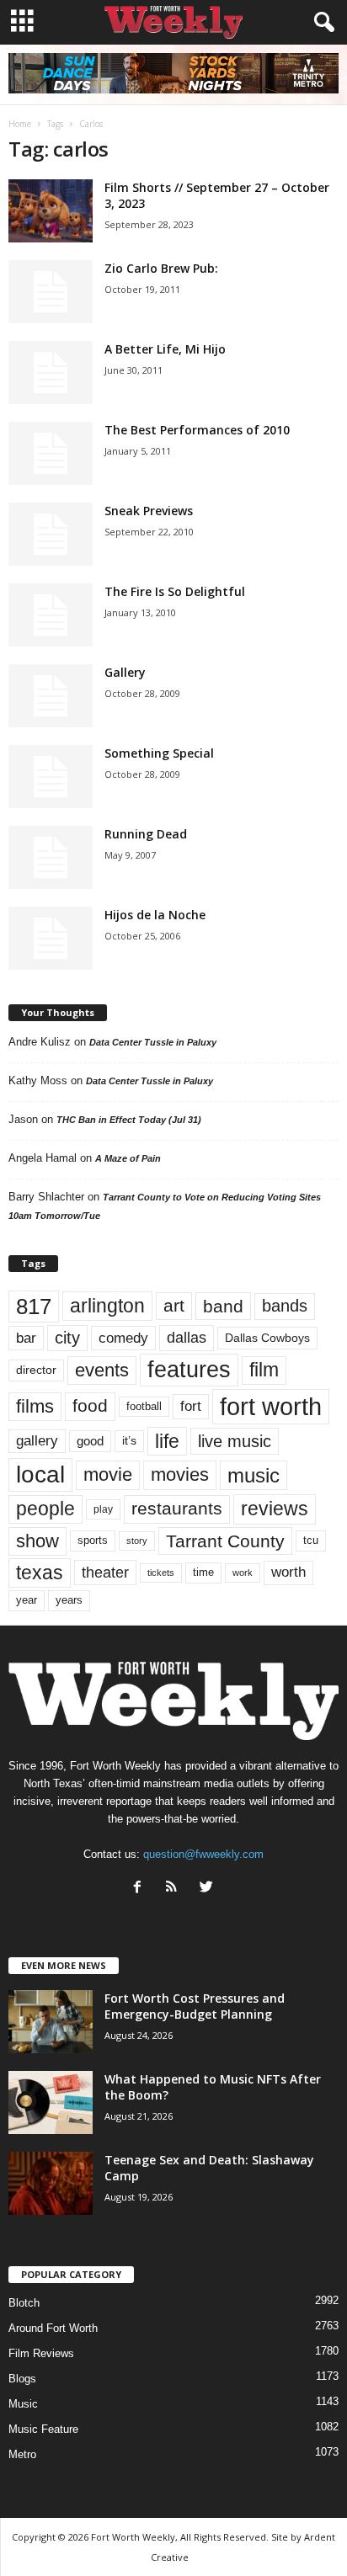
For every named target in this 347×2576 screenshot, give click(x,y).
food (90, 1406)
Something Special (159, 753)
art (174, 1306)
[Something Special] (51, 777)
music (254, 1475)
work (243, 1573)
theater (105, 1572)
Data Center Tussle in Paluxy (153, 1042)
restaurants (177, 1509)
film (264, 1370)
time (203, 1572)
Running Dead (146, 834)
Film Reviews (41, 2353)
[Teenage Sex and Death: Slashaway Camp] (51, 2183)
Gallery (125, 672)
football (144, 1406)
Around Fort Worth (53, 2328)
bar (26, 1338)
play (103, 1509)
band (223, 1306)
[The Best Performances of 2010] (51, 453)
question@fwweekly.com (203, 1854)
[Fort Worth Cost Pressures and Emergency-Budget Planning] (51, 2022)
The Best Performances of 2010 (197, 430)
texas (40, 1573)
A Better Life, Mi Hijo (165, 349)
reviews (275, 1509)
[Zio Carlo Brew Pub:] (51, 292)
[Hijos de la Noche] (51, 938)
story (137, 1541)
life (167, 1441)
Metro (22, 2454)
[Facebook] (141, 1889)
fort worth (271, 1406)
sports (93, 1541)
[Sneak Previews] (51, 534)
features (189, 1370)
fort (191, 1406)
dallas (187, 1337)
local (40, 1474)
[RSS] (176, 1889)
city (67, 1338)
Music (23, 2404)
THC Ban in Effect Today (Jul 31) (129, 1120)
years (69, 1600)
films (35, 1406)
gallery (37, 1441)
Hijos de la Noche (155, 915)
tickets (161, 1573)
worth (288, 1572)
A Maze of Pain (128, 1158)
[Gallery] (51, 696)
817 (34, 1307)
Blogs (22, 2379)
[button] (321, 23)
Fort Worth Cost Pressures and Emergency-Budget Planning (195, 2006)
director (36, 1370)
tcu (311, 1540)
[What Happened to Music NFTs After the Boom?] (51, 2102)
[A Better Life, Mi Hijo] (51, 373)
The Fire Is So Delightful (175, 591)
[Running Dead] (51, 857)
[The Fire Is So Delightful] (51, 615)
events (102, 1370)
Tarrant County (225, 1541)
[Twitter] (208, 1889)
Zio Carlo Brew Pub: (161, 268)
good (90, 1441)
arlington (107, 1306)
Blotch (24, 2303)
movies (180, 1474)
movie (108, 1474)
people (45, 1509)
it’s (129, 1441)
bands (285, 1306)
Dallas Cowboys (267, 1338)
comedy (123, 1338)
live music (235, 1441)
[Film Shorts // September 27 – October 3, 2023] (51, 211)
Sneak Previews (149, 511)
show (37, 1541)
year (27, 1600)
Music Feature (43, 2429)
